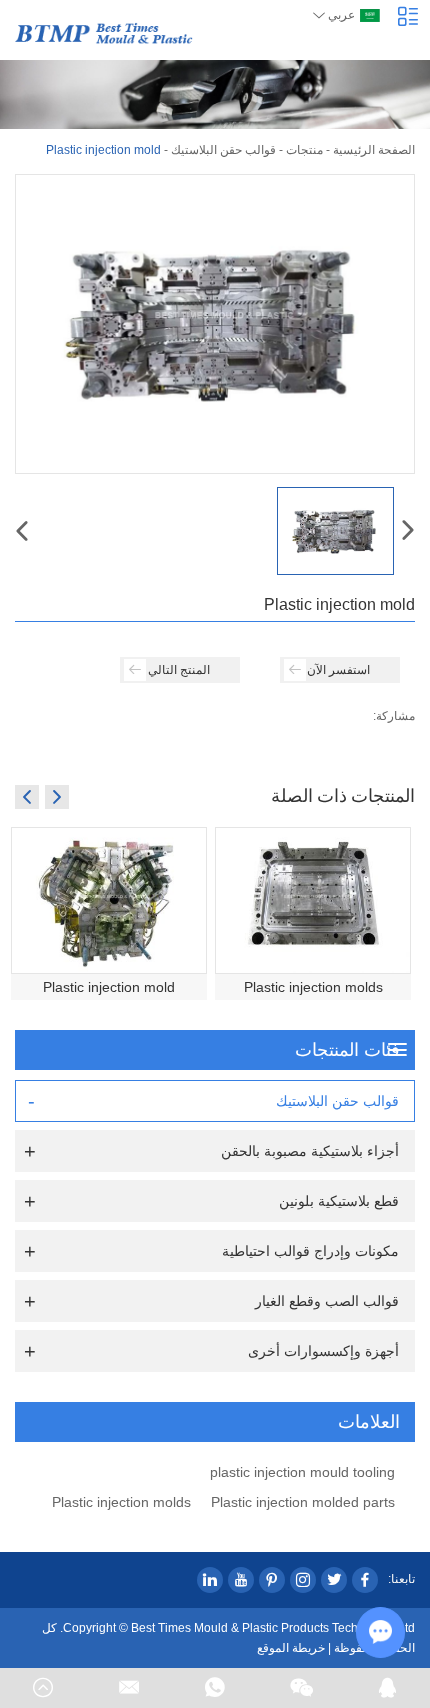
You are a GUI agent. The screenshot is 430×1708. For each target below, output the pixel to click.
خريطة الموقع (291, 1648)
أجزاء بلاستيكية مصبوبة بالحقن (310, 1151)
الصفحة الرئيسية (374, 150)
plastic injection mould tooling (302, 1472)
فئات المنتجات (347, 1050)
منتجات (304, 150)
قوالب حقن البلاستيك (223, 150)
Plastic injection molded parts (303, 1502)
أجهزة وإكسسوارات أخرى (323, 1351)
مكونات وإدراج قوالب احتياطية (310, 1251)
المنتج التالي (179, 670)
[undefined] (215, 324)
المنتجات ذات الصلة (343, 795)
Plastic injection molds (313, 987)
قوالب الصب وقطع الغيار (327, 1301)
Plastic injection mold (109, 987)
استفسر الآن (338, 670)
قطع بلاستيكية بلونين (339, 1201)
